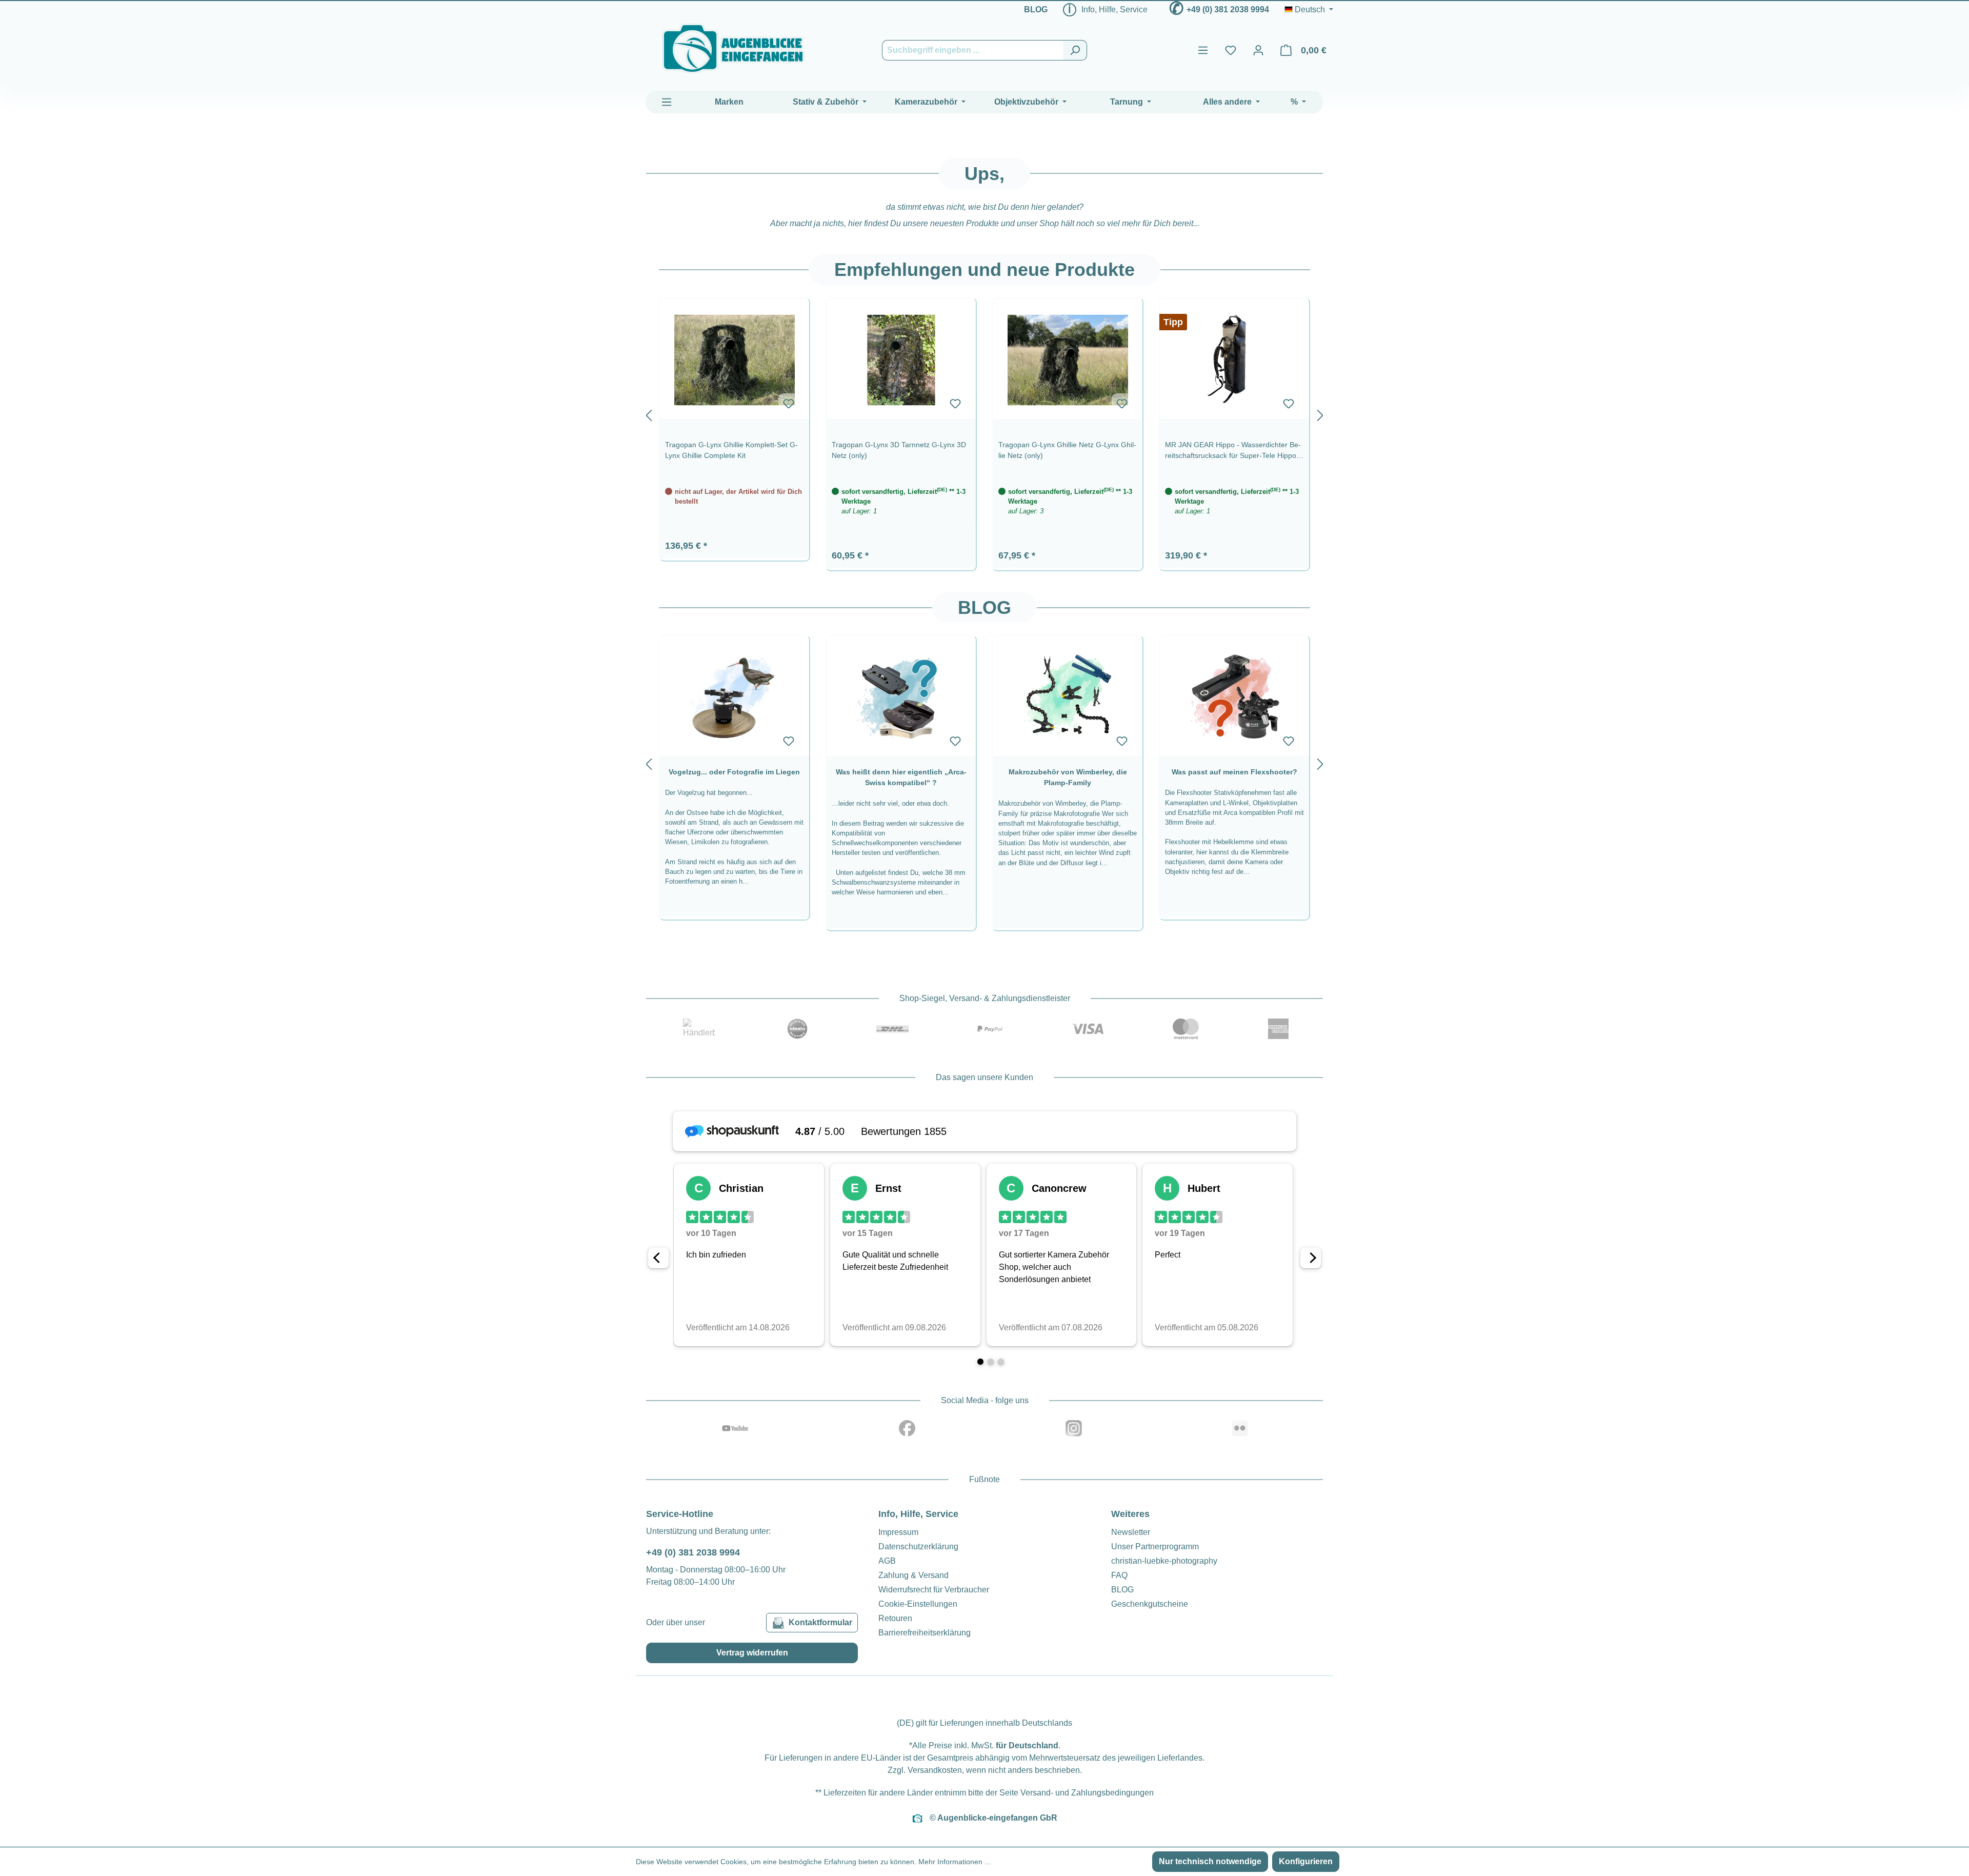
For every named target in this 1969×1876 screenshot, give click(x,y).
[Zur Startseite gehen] (733, 48)
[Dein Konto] (1258, 50)
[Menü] (1203, 50)
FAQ (1119, 1575)
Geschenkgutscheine (1150, 1604)
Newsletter (1131, 1532)
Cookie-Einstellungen (918, 1604)
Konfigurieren (1306, 1861)
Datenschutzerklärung (918, 1546)
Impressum (898, 1532)
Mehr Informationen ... (955, 1862)
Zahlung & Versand (913, 1575)
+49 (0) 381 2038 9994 (1228, 9)
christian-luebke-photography (1164, 1561)
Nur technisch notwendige (1210, 1861)
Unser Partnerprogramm (1155, 1546)
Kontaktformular (820, 1622)
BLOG (1036, 9)
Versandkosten (935, 1770)
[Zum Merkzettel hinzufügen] (789, 404)
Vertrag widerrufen (752, 1653)
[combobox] (973, 50)
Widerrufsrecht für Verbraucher (934, 1590)
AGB (887, 1561)
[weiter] (1320, 413)
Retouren (895, 1618)
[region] (985, 413)
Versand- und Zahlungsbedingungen (1087, 1793)
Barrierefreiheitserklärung (925, 1633)
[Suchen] (1075, 50)
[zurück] (649, 413)
